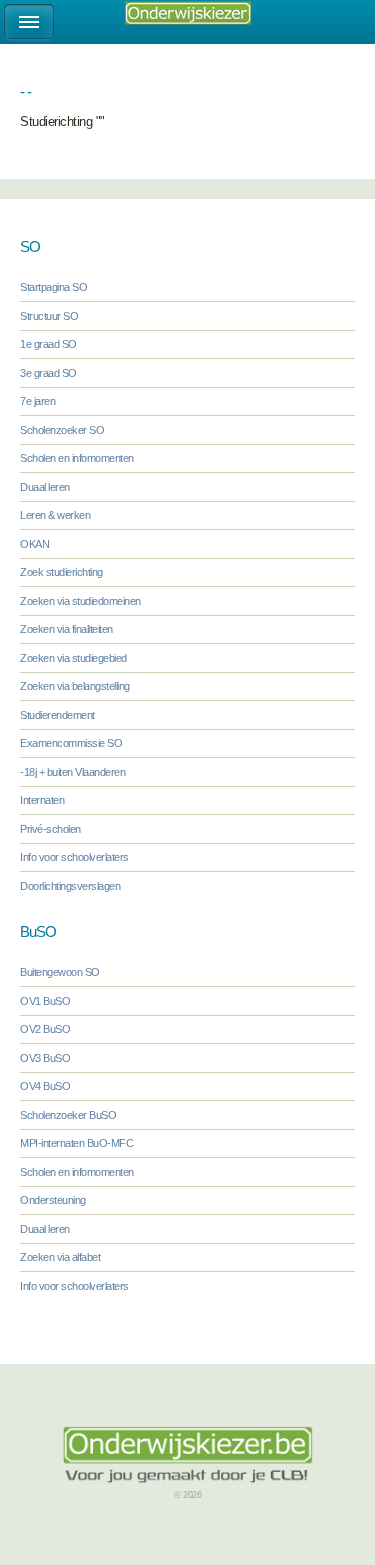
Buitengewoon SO (60, 972)
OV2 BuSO (45, 1029)
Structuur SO (49, 316)
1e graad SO (48, 344)
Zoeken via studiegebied (73, 658)
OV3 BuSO (45, 1058)
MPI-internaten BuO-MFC (76, 1143)
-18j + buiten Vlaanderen (72, 772)
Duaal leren (45, 487)
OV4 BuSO (45, 1086)
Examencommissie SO (71, 743)
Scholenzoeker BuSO (68, 1115)
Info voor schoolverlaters (74, 857)
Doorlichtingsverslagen (70, 886)
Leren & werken (55, 515)
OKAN (34, 544)
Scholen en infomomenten (77, 458)
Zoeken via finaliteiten (66, 629)
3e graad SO (48, 373)
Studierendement (57, 715)
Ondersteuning (53, 1200)
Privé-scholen (50, 829)
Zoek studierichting (61, 572)
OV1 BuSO (45, 1001)
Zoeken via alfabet (60, 1257)
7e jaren (37, 401)
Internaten (42, 800)
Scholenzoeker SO (62, 430)
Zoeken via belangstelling (75, 686)
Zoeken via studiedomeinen (80, 601)
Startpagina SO (53, 287)
